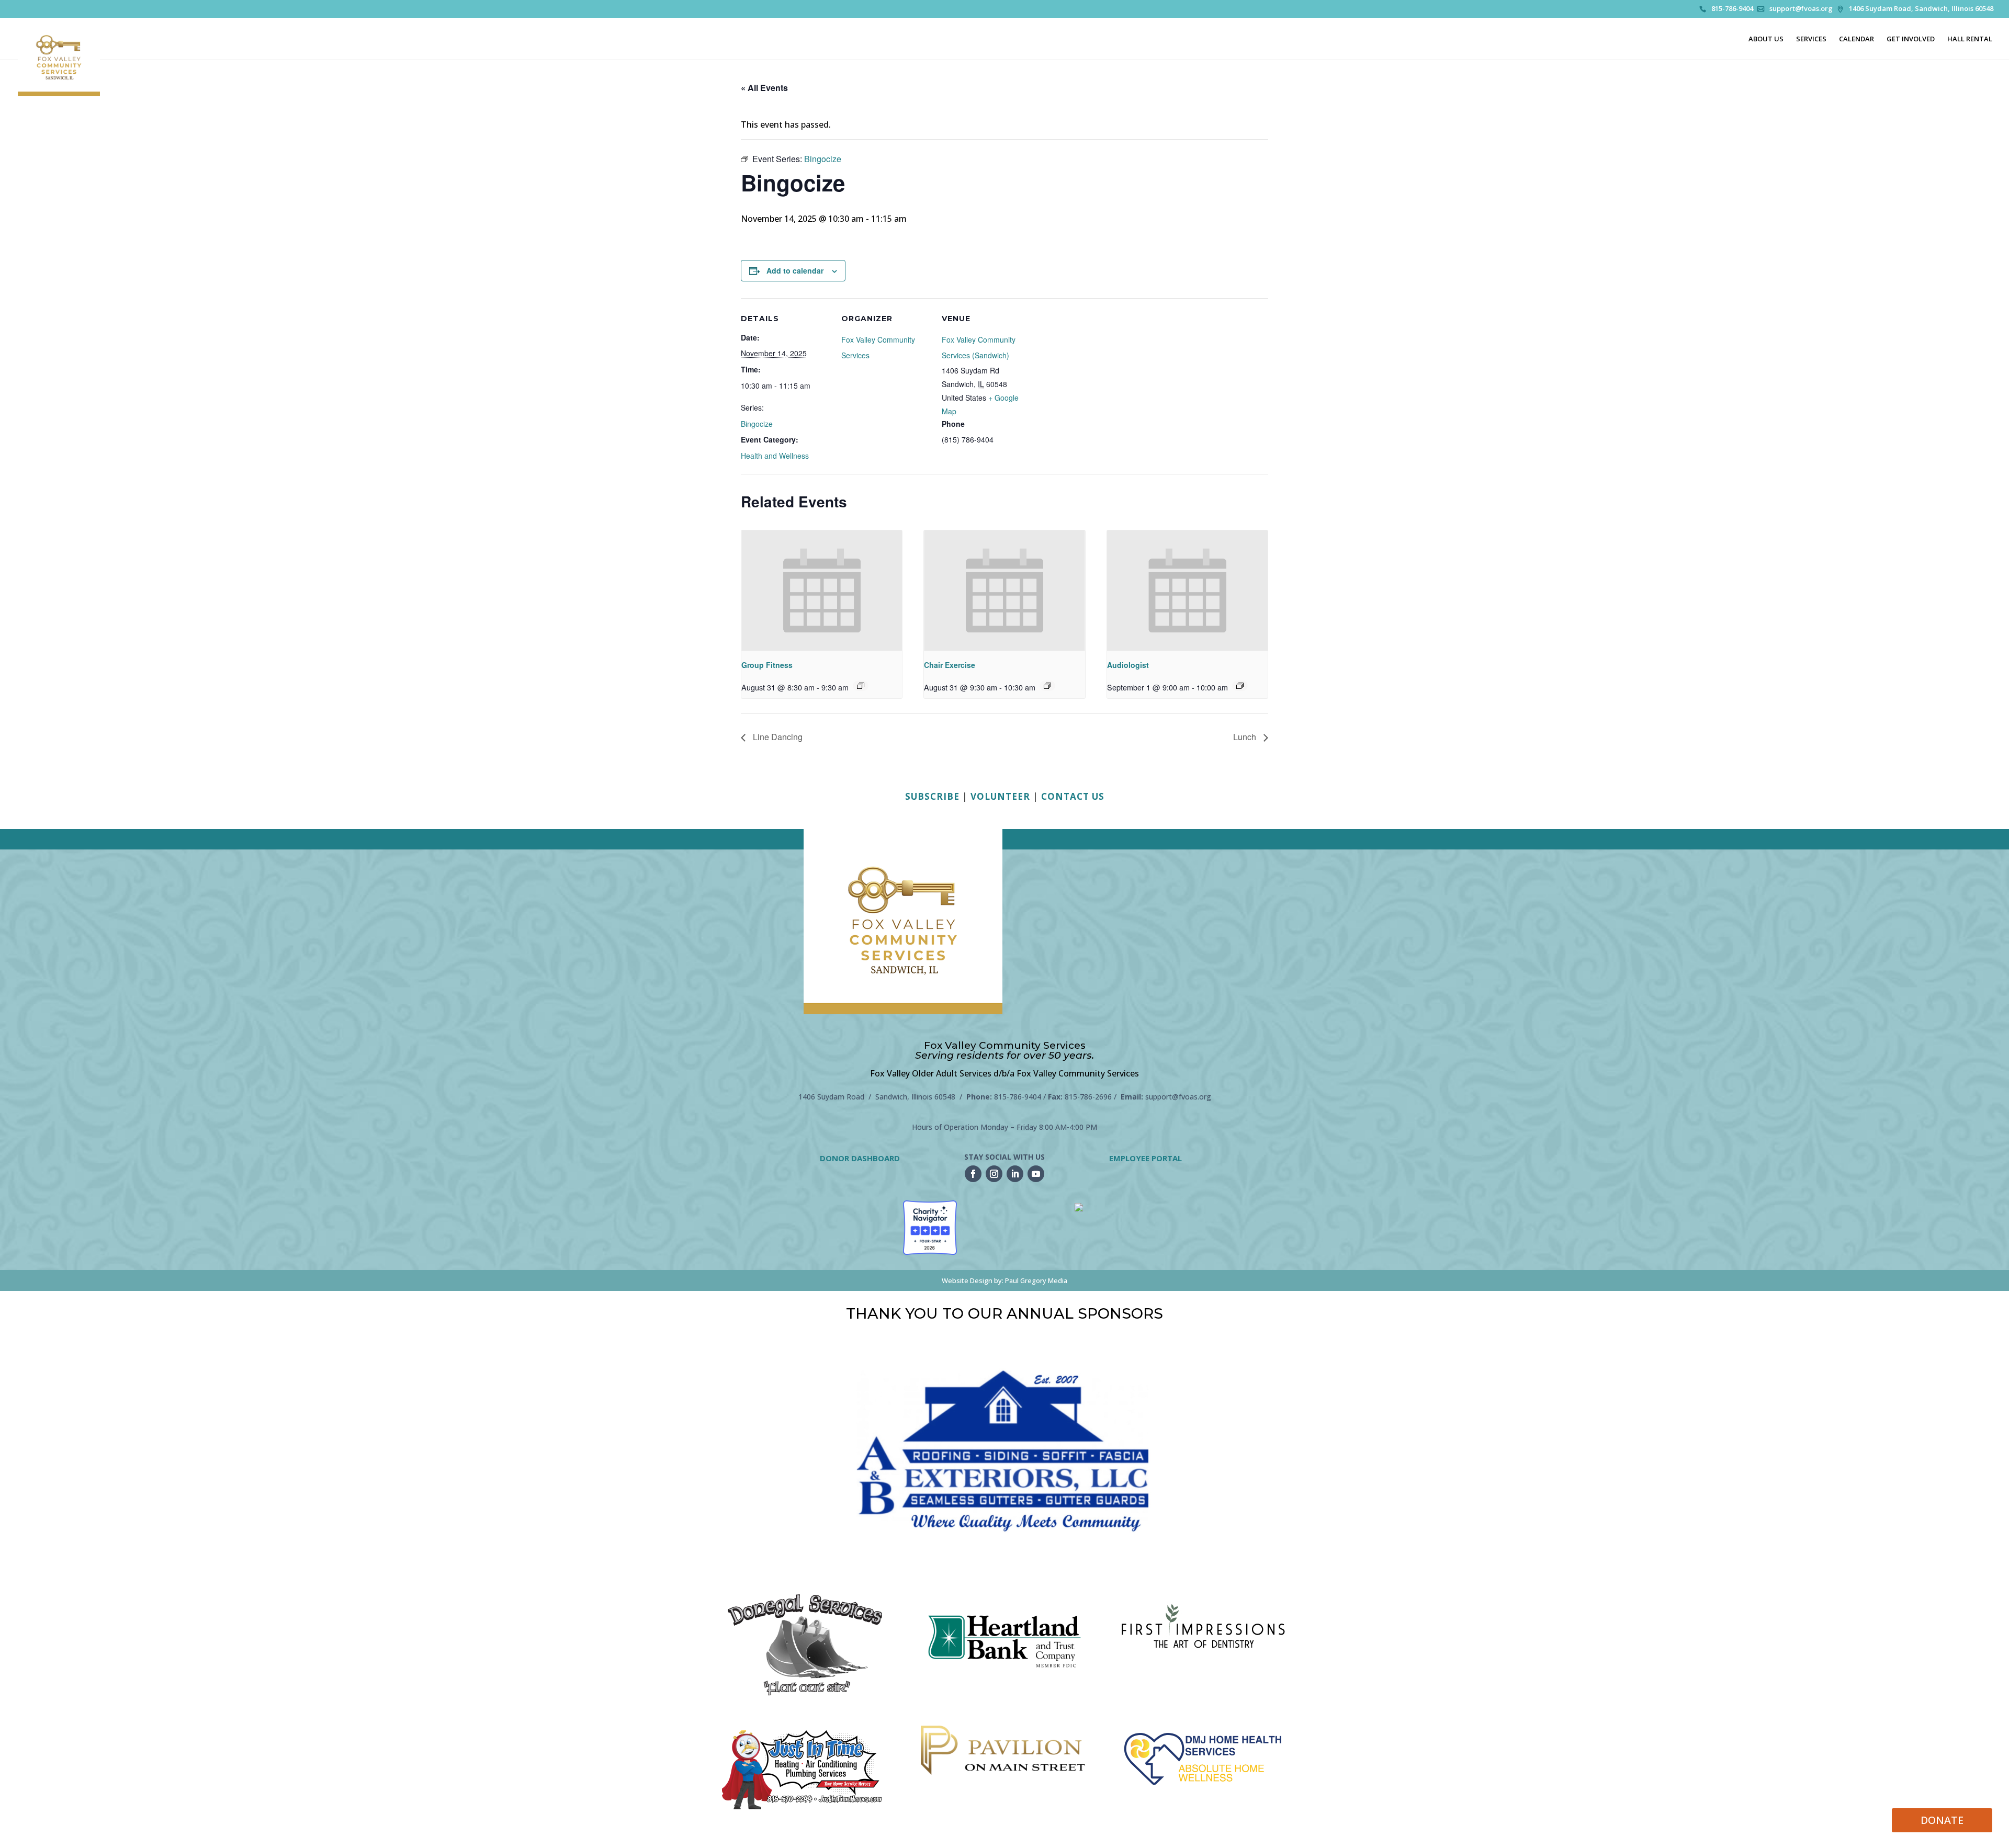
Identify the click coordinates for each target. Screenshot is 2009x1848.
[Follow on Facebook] (973, 1174)
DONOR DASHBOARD (860, 1158)
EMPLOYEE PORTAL (1145, 1158)
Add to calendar (795, 270)
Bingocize (757, 424)
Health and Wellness (775, 456)
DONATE (1942, 1820)
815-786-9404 (1732, 9)
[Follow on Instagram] (994, 1174)
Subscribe (932, 796)
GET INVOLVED (1911, 39)
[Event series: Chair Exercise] (1047, 686)
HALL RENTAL (1970, 39)
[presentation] (822, 591)
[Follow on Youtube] (1036, 1174)
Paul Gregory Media (1036, 1280)
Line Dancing (777, 737)
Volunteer (1000, 796)
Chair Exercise (950, 665)
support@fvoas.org (1801, 9)
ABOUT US (1766, 39)
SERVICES (1811, 39)
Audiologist (1128, 665)
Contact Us (1073, 796)
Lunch (1246, 737)
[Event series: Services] (1240, 686)
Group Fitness (767, 665)
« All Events (764, 88)
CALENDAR (1856, 39)
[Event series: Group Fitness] (861, 686)
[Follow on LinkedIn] (1015, 1174)
